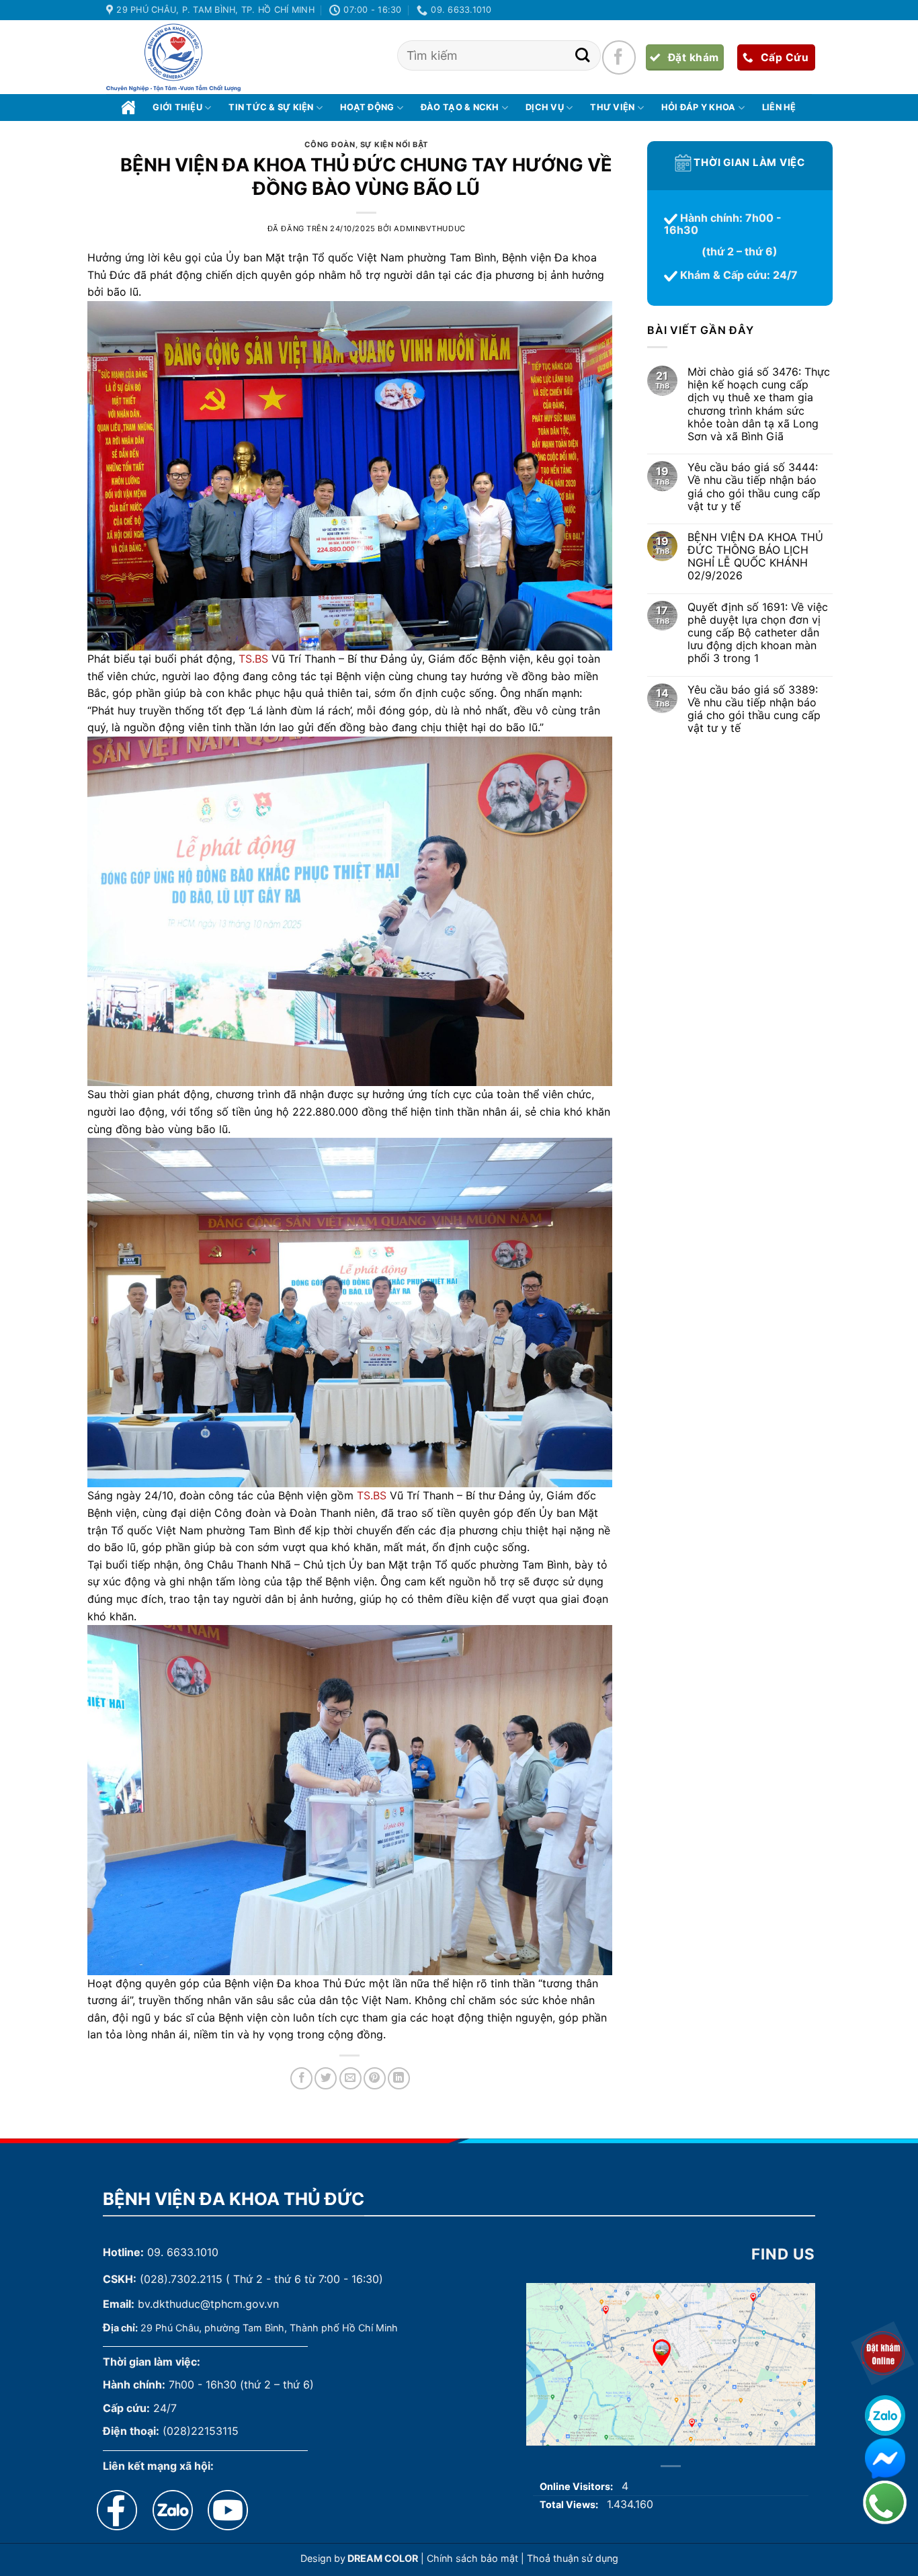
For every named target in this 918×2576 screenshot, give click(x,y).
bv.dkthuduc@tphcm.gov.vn (208, 2304)
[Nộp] (582, 55)
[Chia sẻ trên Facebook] (301, 2078)
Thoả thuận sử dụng (573, 2558)
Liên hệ (779, 107)
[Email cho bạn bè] (350, 2078)
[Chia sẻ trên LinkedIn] (399, 2078)
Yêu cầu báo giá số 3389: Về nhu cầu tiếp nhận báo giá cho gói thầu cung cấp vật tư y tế (753, 709)
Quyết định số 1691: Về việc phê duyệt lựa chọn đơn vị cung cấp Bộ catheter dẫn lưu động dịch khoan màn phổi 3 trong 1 (757, 633)
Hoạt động (367, 107)
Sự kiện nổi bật (394, 144)
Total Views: (570, 2504)
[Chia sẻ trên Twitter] (326, 2078)
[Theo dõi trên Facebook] (619, 57)
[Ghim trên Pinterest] (375, 2078)
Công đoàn (330, 144)
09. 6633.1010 (183, 2252)
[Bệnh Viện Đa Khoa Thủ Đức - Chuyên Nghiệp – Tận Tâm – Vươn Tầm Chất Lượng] (173, 58)
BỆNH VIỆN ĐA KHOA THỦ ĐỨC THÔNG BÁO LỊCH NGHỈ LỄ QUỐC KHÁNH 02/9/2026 (755, 557)
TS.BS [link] (253, 659)
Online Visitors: (577, 2486)
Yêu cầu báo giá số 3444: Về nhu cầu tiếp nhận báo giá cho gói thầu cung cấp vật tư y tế (753, 488)
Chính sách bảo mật (472, 2558)
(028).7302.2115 (181, 2279)
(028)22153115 (201, 2431)
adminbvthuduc (429, 228)
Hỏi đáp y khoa (699, 107)
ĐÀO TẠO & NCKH (460, 107)
